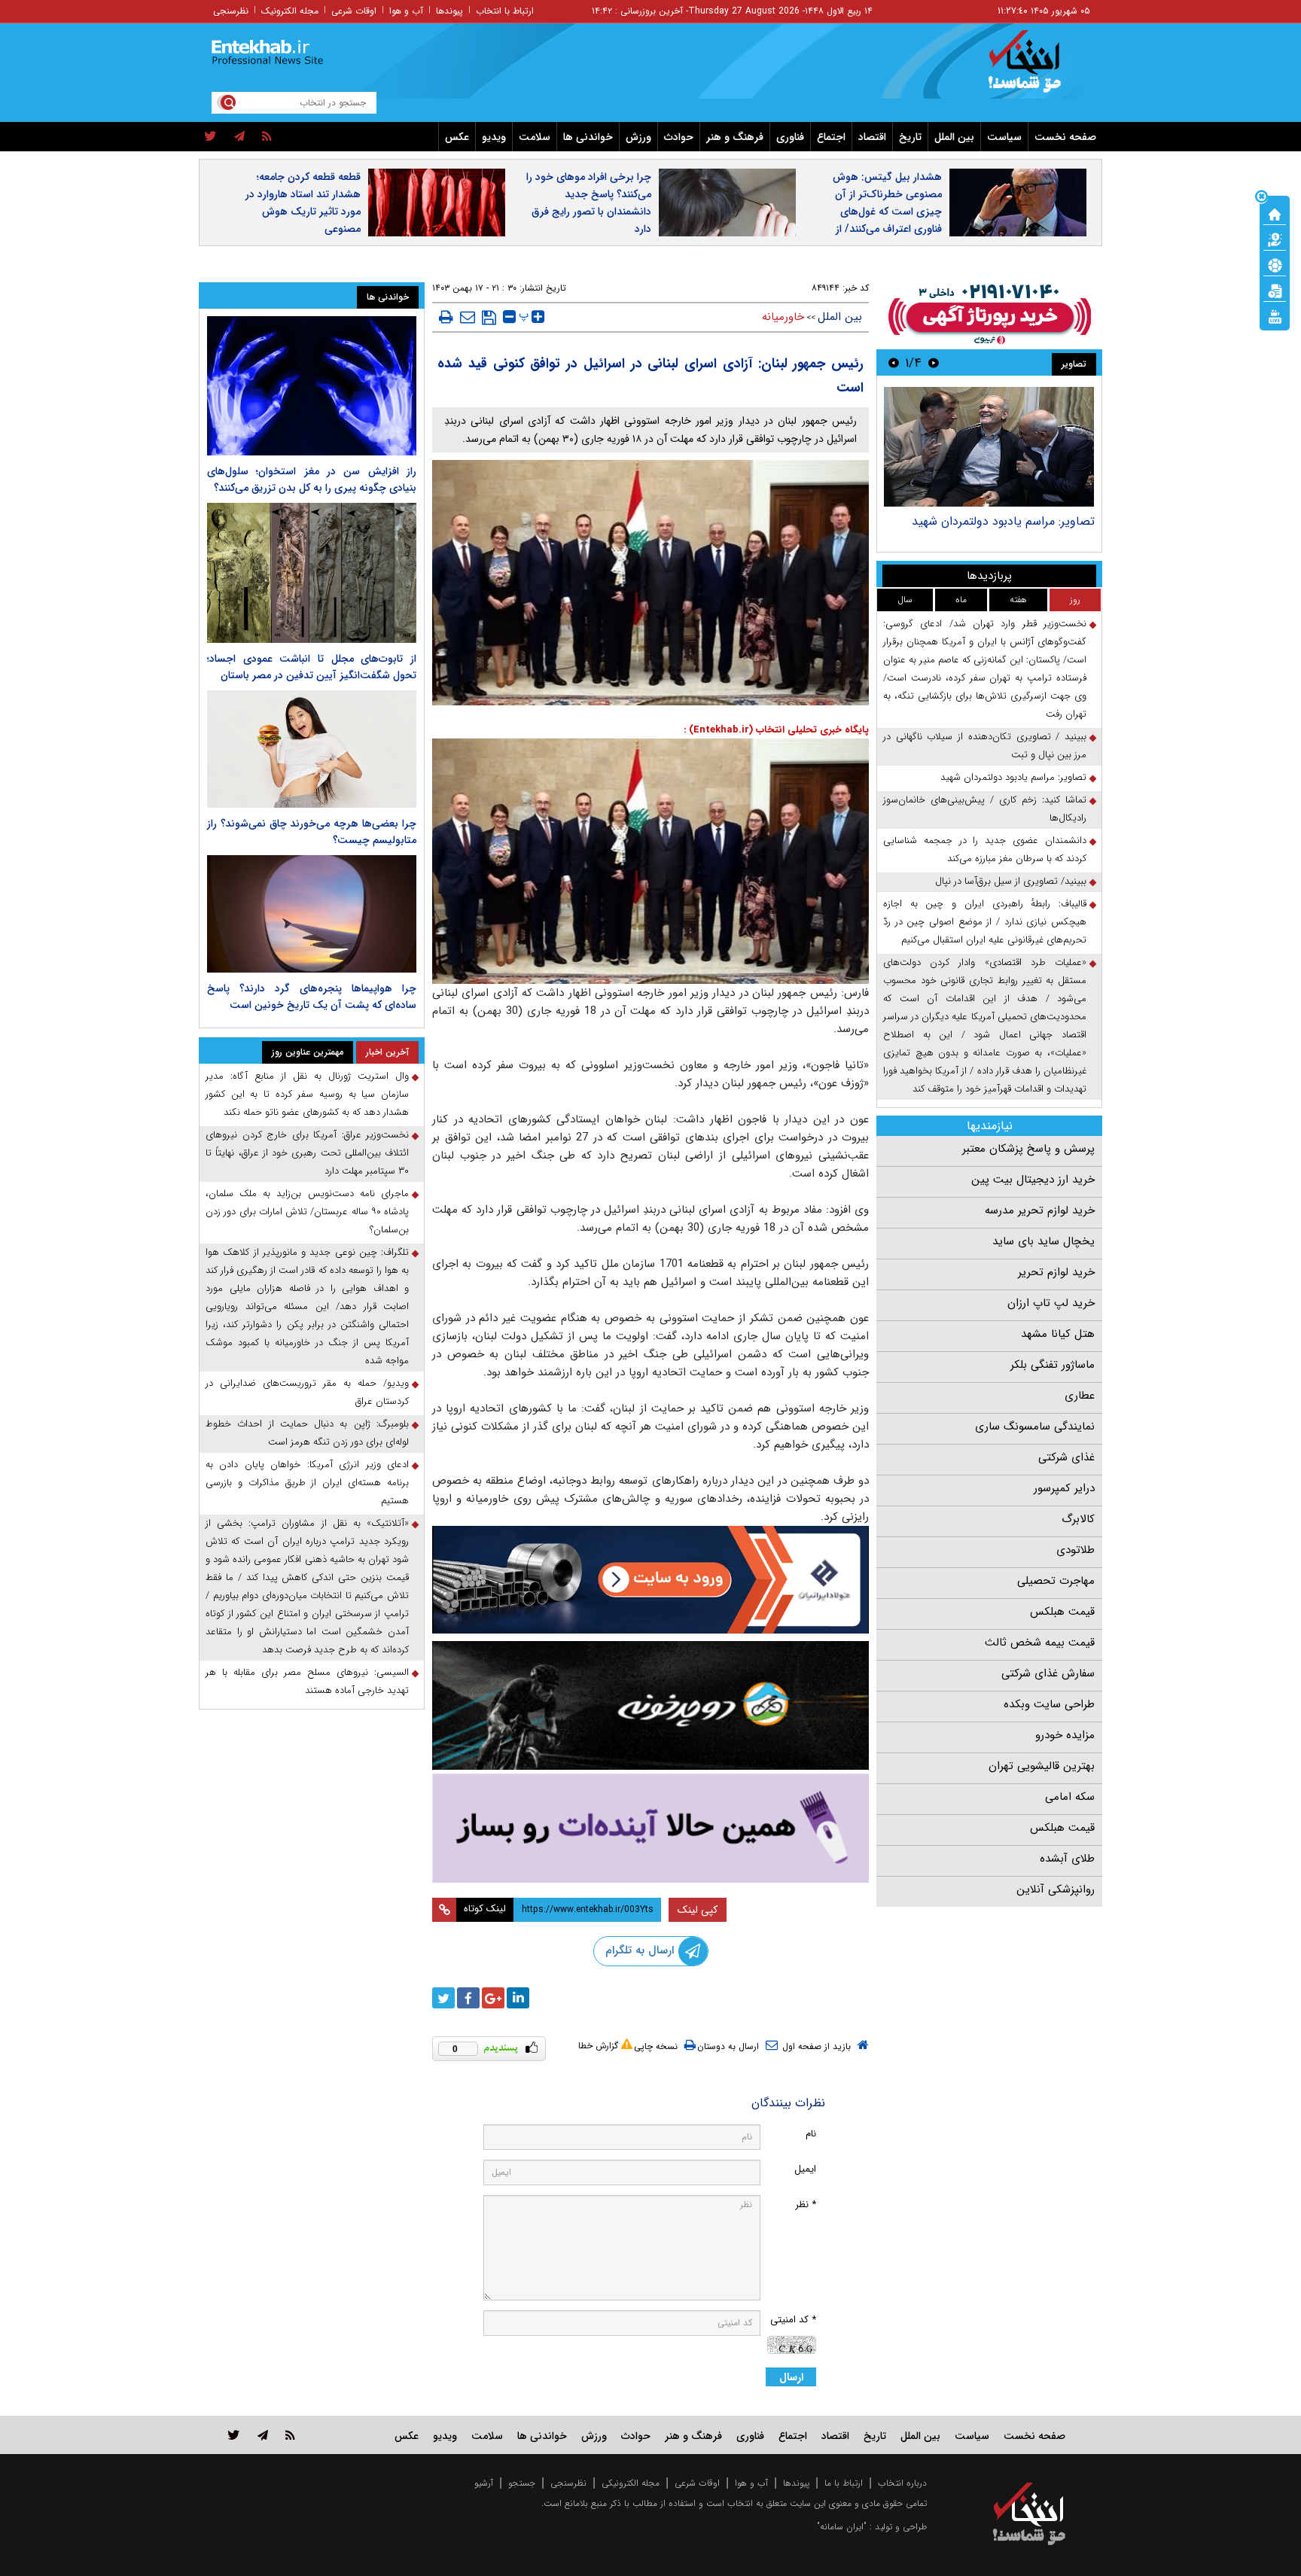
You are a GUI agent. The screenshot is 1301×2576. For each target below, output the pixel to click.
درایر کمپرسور (1064, 1488)
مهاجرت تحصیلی (1056, 1581)
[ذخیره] (489, 318)
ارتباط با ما (844, 2483)
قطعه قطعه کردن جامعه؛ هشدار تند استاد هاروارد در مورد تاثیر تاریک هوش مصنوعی (303, 203)
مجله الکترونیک (290, 11)
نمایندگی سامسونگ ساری (1035, 1427)
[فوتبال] (1275, 264)
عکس (457, 137)
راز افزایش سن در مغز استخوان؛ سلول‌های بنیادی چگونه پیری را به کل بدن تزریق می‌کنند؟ (312, 480)
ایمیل (805, 2169)
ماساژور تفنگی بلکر (1053, 1365)
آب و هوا (406, 11)
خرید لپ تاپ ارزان (1051, 1303)
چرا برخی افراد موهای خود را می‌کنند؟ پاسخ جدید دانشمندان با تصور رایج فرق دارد (589, 203)
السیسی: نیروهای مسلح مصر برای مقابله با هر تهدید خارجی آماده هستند (307, 1681)
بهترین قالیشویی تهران (1042, 1766)
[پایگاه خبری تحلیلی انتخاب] (1036, 69)
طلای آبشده (1067, 1859)
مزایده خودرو (1065, 1735)
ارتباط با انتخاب (505, 11)
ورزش (638, 137)
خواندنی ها (588, 137)
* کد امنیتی (793, 2320)
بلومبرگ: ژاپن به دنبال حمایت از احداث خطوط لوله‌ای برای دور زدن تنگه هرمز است (307, 1433)
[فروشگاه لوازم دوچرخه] (650, 1705)
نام (811, 2134)
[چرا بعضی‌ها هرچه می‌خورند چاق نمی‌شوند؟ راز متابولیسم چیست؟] (312, 749)
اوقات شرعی (354, 11)
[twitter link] (234, 2435)
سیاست (1004, 137)
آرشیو (484, 2483)
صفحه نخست (1065, 137)
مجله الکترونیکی (631, 2483)
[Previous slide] (934, 362)
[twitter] (210, 137)
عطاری (1080, 1396)
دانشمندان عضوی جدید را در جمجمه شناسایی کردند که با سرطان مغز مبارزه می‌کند (985, 850)
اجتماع (831, 137)
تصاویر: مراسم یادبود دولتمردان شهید (1003, 521)
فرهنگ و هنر (735, 137)
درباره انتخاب (902, 2483)
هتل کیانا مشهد (1058, 1334)
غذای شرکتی (1066, 1457)
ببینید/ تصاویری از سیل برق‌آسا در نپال (1011, 881)
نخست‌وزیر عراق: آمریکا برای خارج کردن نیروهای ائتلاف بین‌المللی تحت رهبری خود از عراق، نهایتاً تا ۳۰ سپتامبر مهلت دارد (307, 1153)
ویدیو (494, 137)
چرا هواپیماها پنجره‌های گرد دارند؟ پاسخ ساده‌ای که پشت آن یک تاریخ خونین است (312, 997)
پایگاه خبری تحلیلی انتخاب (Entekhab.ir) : (776, 730)
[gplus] (493, 1998)
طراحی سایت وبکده (1049, 1704)
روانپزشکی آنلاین (1056, 1889)
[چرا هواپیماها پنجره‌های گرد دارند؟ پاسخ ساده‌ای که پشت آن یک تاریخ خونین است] (312, 914)
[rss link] (290, 2435)
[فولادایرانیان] (650, 1580)
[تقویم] (1275, 290)
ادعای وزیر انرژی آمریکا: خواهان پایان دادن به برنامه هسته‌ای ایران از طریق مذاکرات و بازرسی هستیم (307, 1483)
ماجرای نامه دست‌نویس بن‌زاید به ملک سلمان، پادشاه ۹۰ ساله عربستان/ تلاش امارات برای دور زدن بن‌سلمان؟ (307, 1212)
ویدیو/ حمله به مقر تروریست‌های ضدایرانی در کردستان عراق (307, 1392)
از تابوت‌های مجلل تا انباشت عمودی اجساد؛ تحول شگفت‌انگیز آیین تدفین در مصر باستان (312, 667)
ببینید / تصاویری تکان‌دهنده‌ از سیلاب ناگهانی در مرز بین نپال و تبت (985, 746)
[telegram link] (263, 2435)
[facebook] (468, 1998)
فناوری (790, 137)
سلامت (535, 137)
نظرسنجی (231, 11)
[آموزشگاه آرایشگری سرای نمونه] (650, 1828)
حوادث (679, 137)
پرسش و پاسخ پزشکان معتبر (1028, 1149)
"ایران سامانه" (842, 2527)
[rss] (267, 137)
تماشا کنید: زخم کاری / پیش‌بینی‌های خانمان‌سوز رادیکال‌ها (985, 809)
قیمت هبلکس (1062, 1612)
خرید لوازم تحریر (1056, 1272)
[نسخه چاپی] (446, 317)
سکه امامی (1070, 1797)
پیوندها (449, 11)
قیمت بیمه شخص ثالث (1040, 1643)
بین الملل (954, 137)
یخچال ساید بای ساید (1044, 1241)
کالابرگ (1078, 1519)
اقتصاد (872, 137)
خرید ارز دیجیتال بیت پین (1033, 1180)
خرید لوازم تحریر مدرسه (1040, 1210)
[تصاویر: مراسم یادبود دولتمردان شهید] (989, 447)
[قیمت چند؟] (1275, 239)
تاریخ (910, 137)
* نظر (806, 2205)
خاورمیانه (783, 317)
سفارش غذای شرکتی (1048, 1673)
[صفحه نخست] (1275, 213)
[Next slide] (894, 362)
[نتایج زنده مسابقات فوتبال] (1275, 315)
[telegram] (239, 137)
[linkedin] (518, 1998)
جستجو (522, 2483)
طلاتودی (1076, 1550)
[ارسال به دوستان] (468, 317)
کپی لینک (698, 1910)
